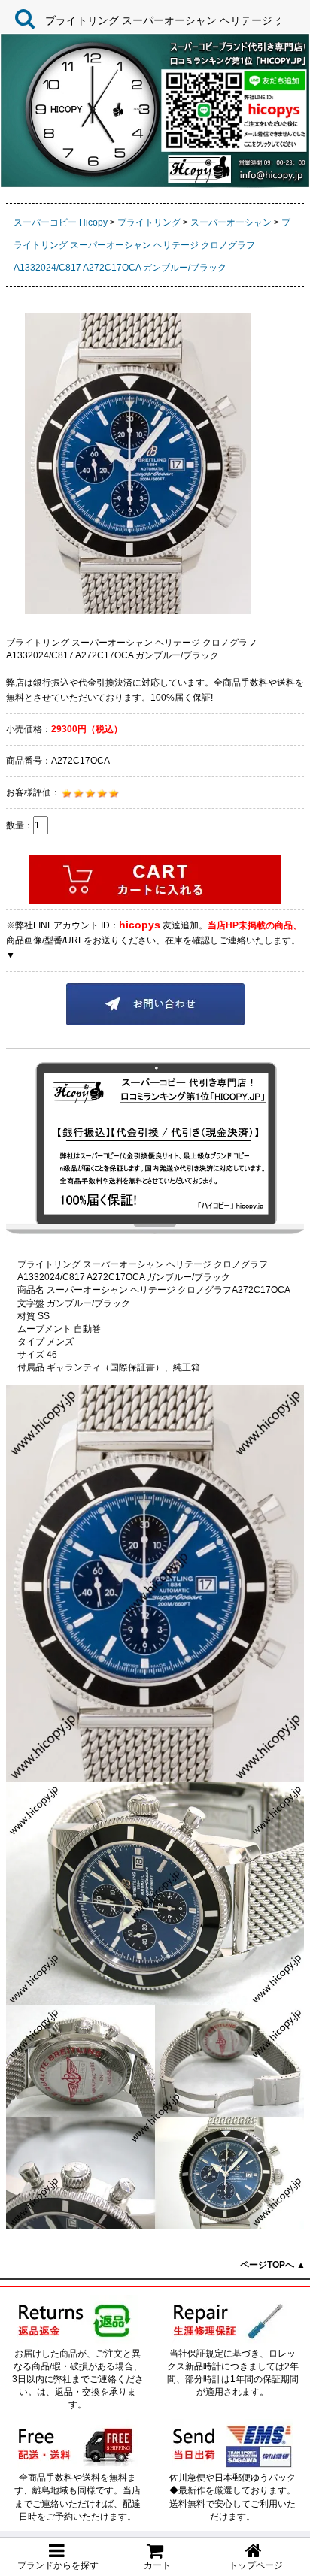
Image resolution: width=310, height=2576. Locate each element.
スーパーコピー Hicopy (61, 222)
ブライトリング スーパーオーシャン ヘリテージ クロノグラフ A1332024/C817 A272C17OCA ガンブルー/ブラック (152, 245)
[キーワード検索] (21, 18)
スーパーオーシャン (231, 222)
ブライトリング (149, 222)
